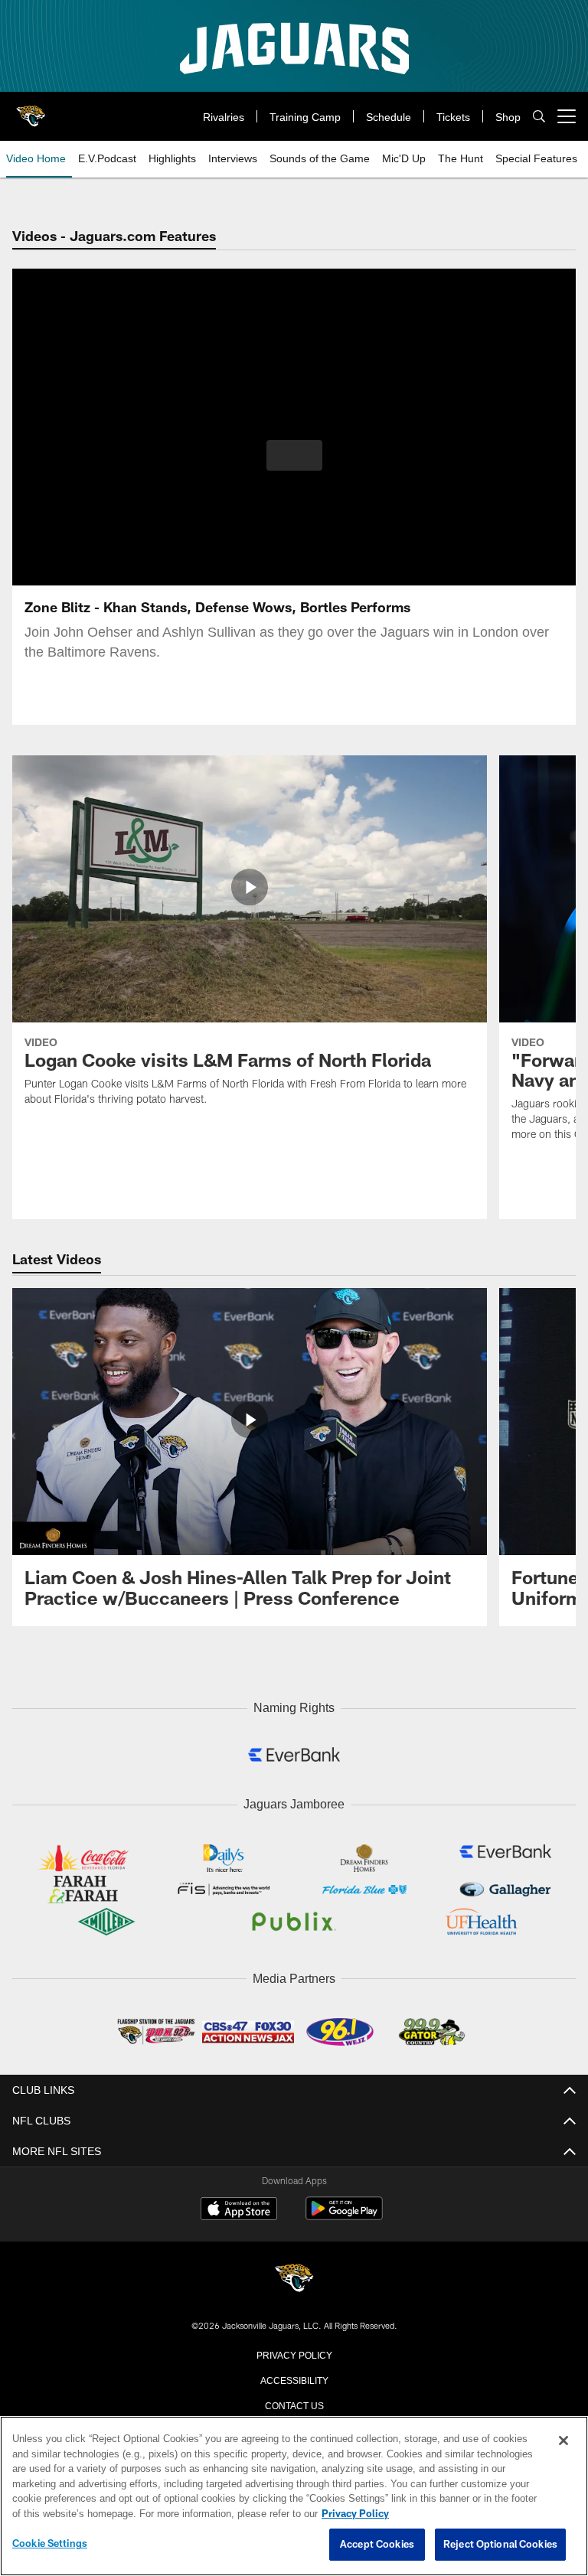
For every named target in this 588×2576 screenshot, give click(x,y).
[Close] (563, 2441)
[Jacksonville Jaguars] (294, 2276)
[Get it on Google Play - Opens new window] (344, 2212)
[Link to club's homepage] (31, 110)
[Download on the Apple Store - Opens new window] (239, 2206)
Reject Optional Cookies (500, 2545)
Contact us (294, 2401)
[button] (294, 455)
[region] (294, 2496)
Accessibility (294, 2375)
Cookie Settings (50, 2544)
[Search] (539, 117)
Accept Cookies (377, 2545)
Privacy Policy (294, 2350)
